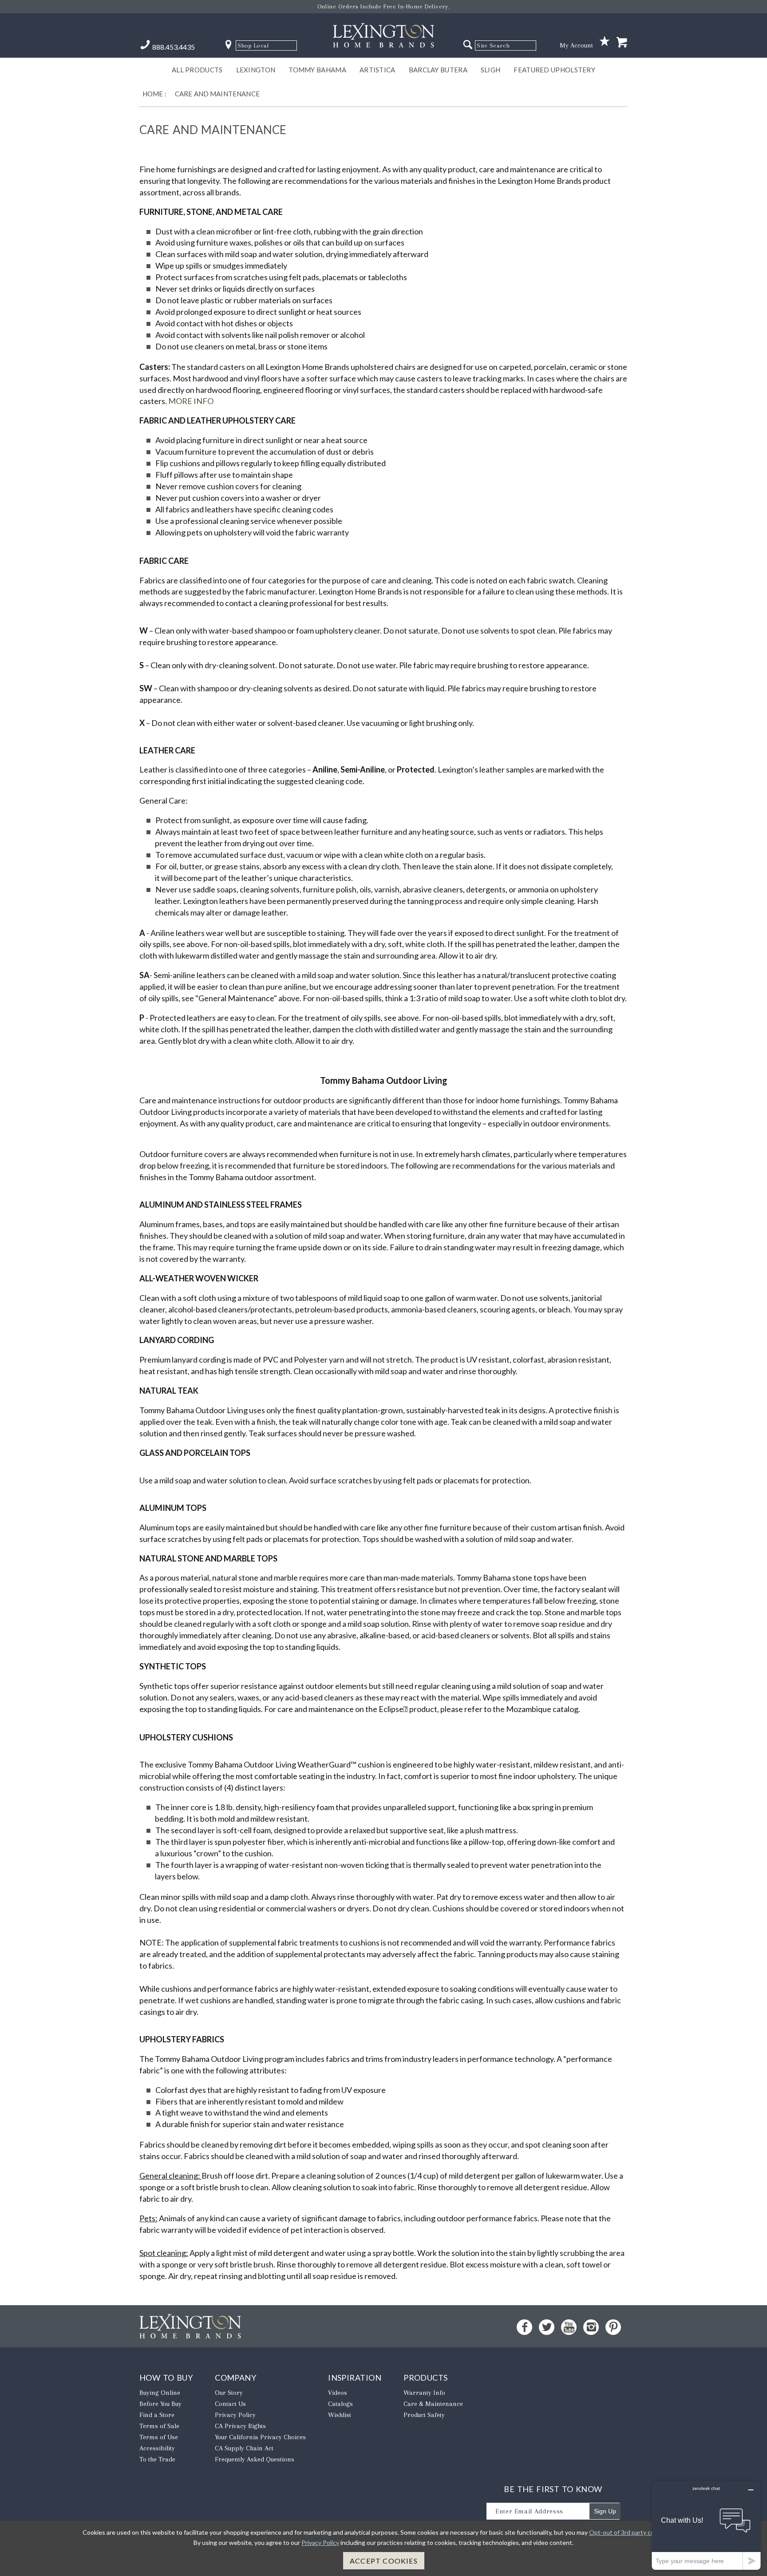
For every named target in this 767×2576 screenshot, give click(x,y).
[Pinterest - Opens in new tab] (613, 2327)
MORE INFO (191, 401)
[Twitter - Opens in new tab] (547, 2327)
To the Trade (157, 2459)
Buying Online (160, 2393)
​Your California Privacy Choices (260, 2437)
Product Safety (424, 2415)
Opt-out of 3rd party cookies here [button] (636, 2532)
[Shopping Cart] (622, 43)
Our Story (229, 2393)
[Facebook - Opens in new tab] (524, 2327)
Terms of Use (159, 2437)
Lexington (256, 70)
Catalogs (340, 2404)
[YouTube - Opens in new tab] (569, 2327)
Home (153, 94)
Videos (338, 2393)
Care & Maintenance (433, 2404)
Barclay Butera (438, 70)
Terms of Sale (159, 2426)
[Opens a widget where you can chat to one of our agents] (706, 2525)
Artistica (378, 70)
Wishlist (340, 2415)
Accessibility (157, 2448)
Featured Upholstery (554, 70)
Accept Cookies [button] (384, 2561)
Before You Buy (160, 2404)
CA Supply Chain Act (244, 2448)
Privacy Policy (235, 2415)
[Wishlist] (605, 42)
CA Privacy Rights (240, 2426)
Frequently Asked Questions (255, 2459)
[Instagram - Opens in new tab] (591, 2327)
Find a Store (157, 2415)
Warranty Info (424, 2393)
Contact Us (230, 2404)
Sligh (491, 70)
